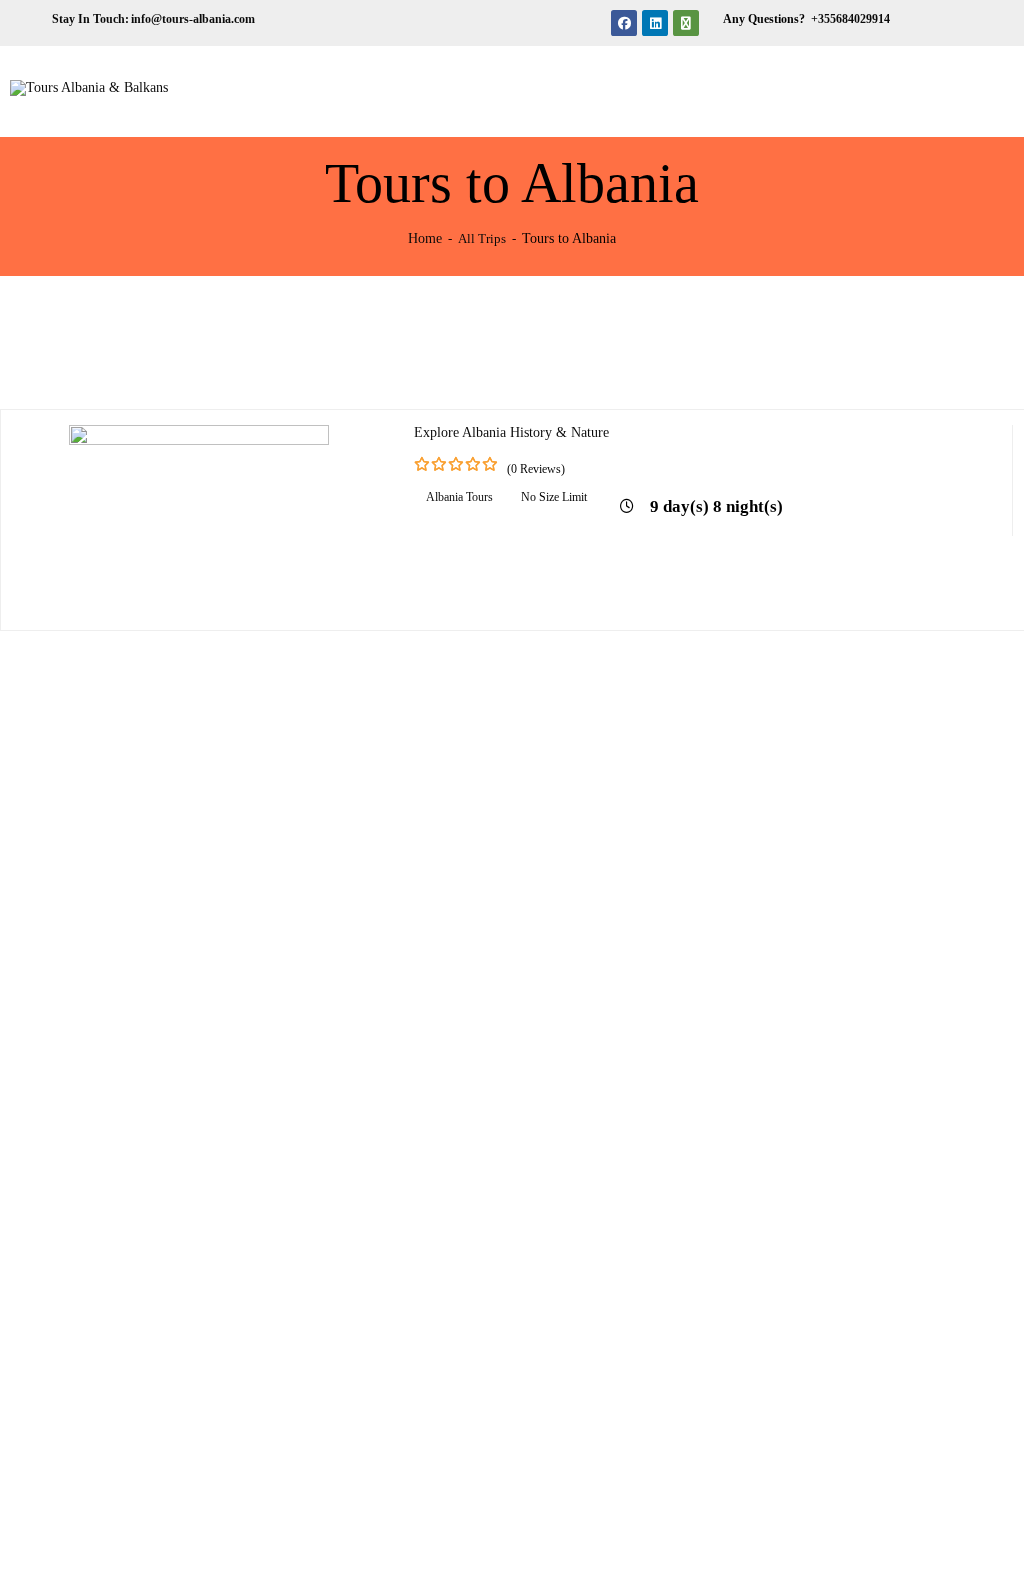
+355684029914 (849, 19)
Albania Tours (459, 497)
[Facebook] (624, 23)
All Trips (482, 238)
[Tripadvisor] (686, 23)
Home (425, 238)
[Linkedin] (655, 23)
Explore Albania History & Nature (511, 432)
